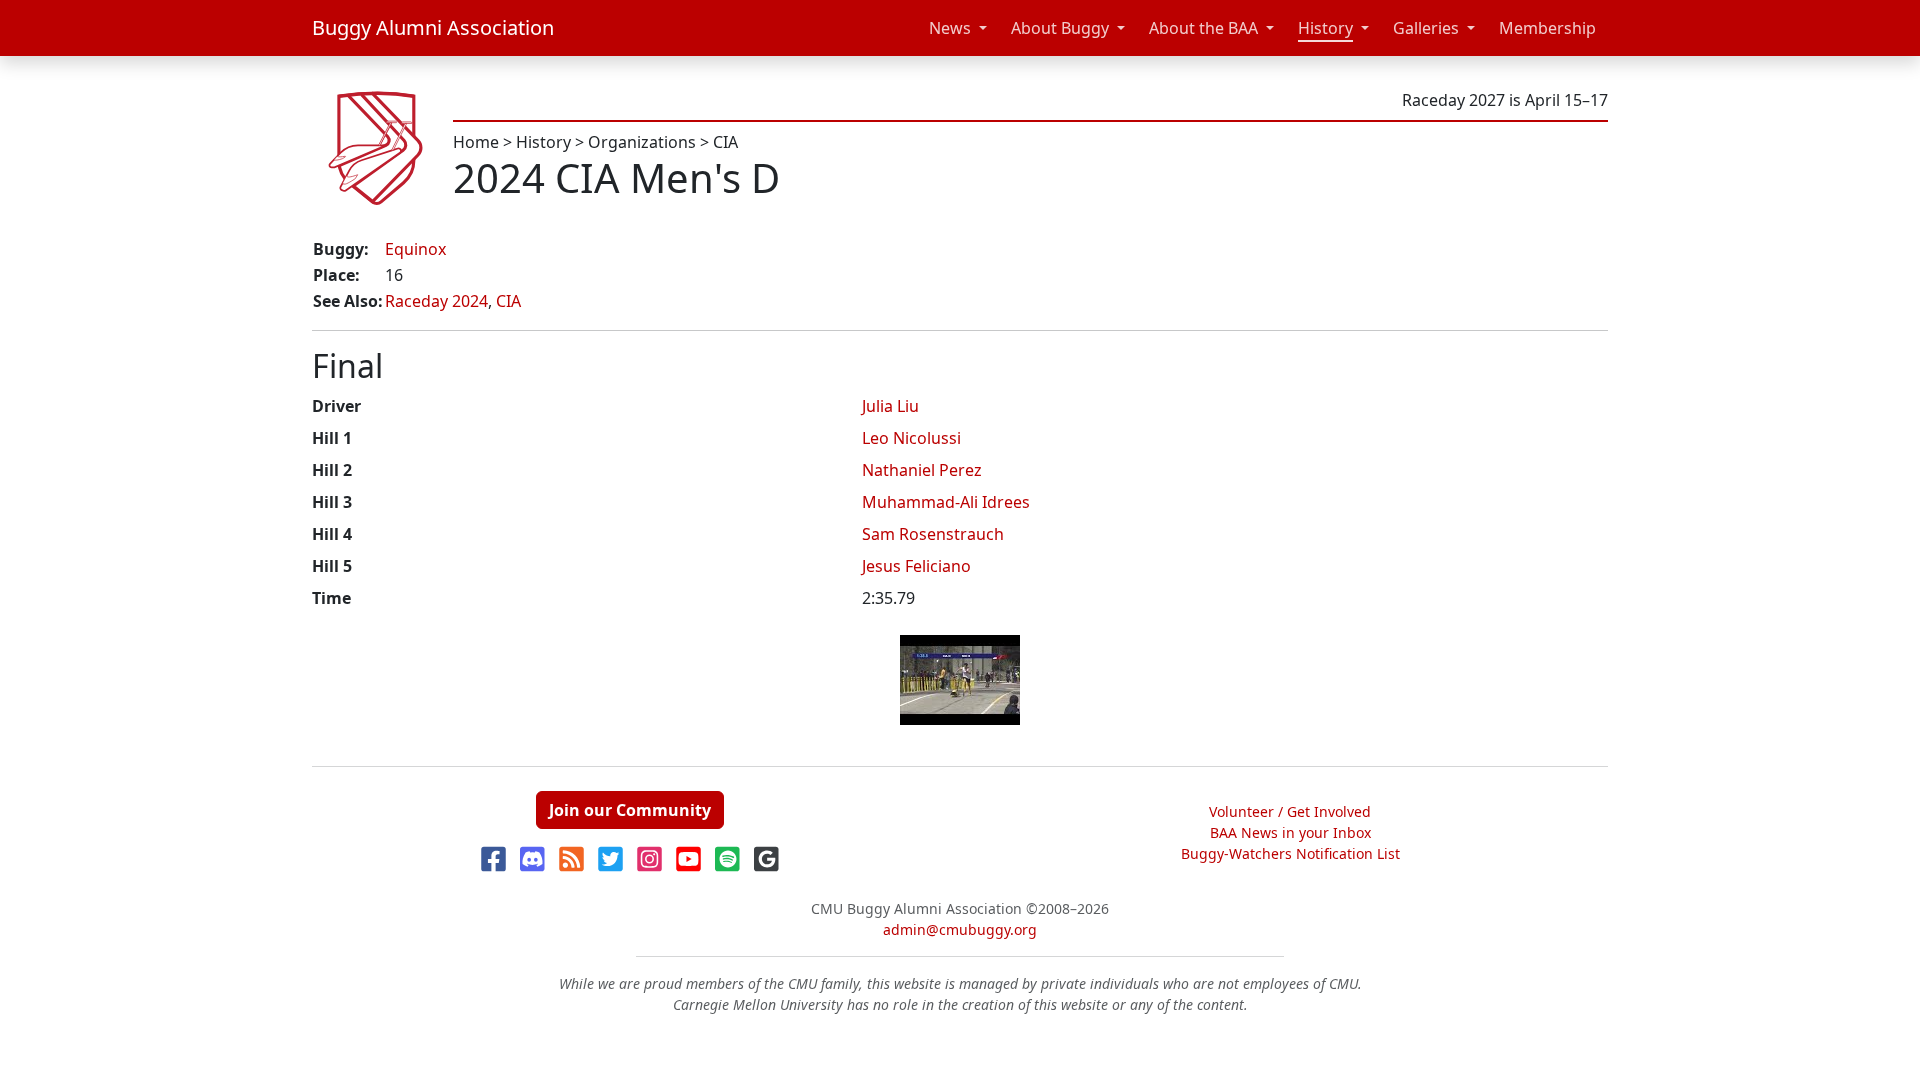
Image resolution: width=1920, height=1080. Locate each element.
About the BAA (1203, 28)
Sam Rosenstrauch (933, 534)
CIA (725, 142)
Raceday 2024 (436, 301)
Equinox (415, 249)
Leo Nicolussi (911, 438)
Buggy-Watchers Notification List (1290, 853)
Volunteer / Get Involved (1290, 811)
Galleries (1426, 28)
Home (476, 142)
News (950, 28)
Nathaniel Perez (922, 470)
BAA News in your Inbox (1290, 832)
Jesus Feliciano (916, 566)
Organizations (642, 142)
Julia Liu (890, 406)
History (1325, 28)
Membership (1547, 28)
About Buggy (1060, 28)
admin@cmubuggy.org (960, 929)
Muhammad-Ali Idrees (946, 502)
